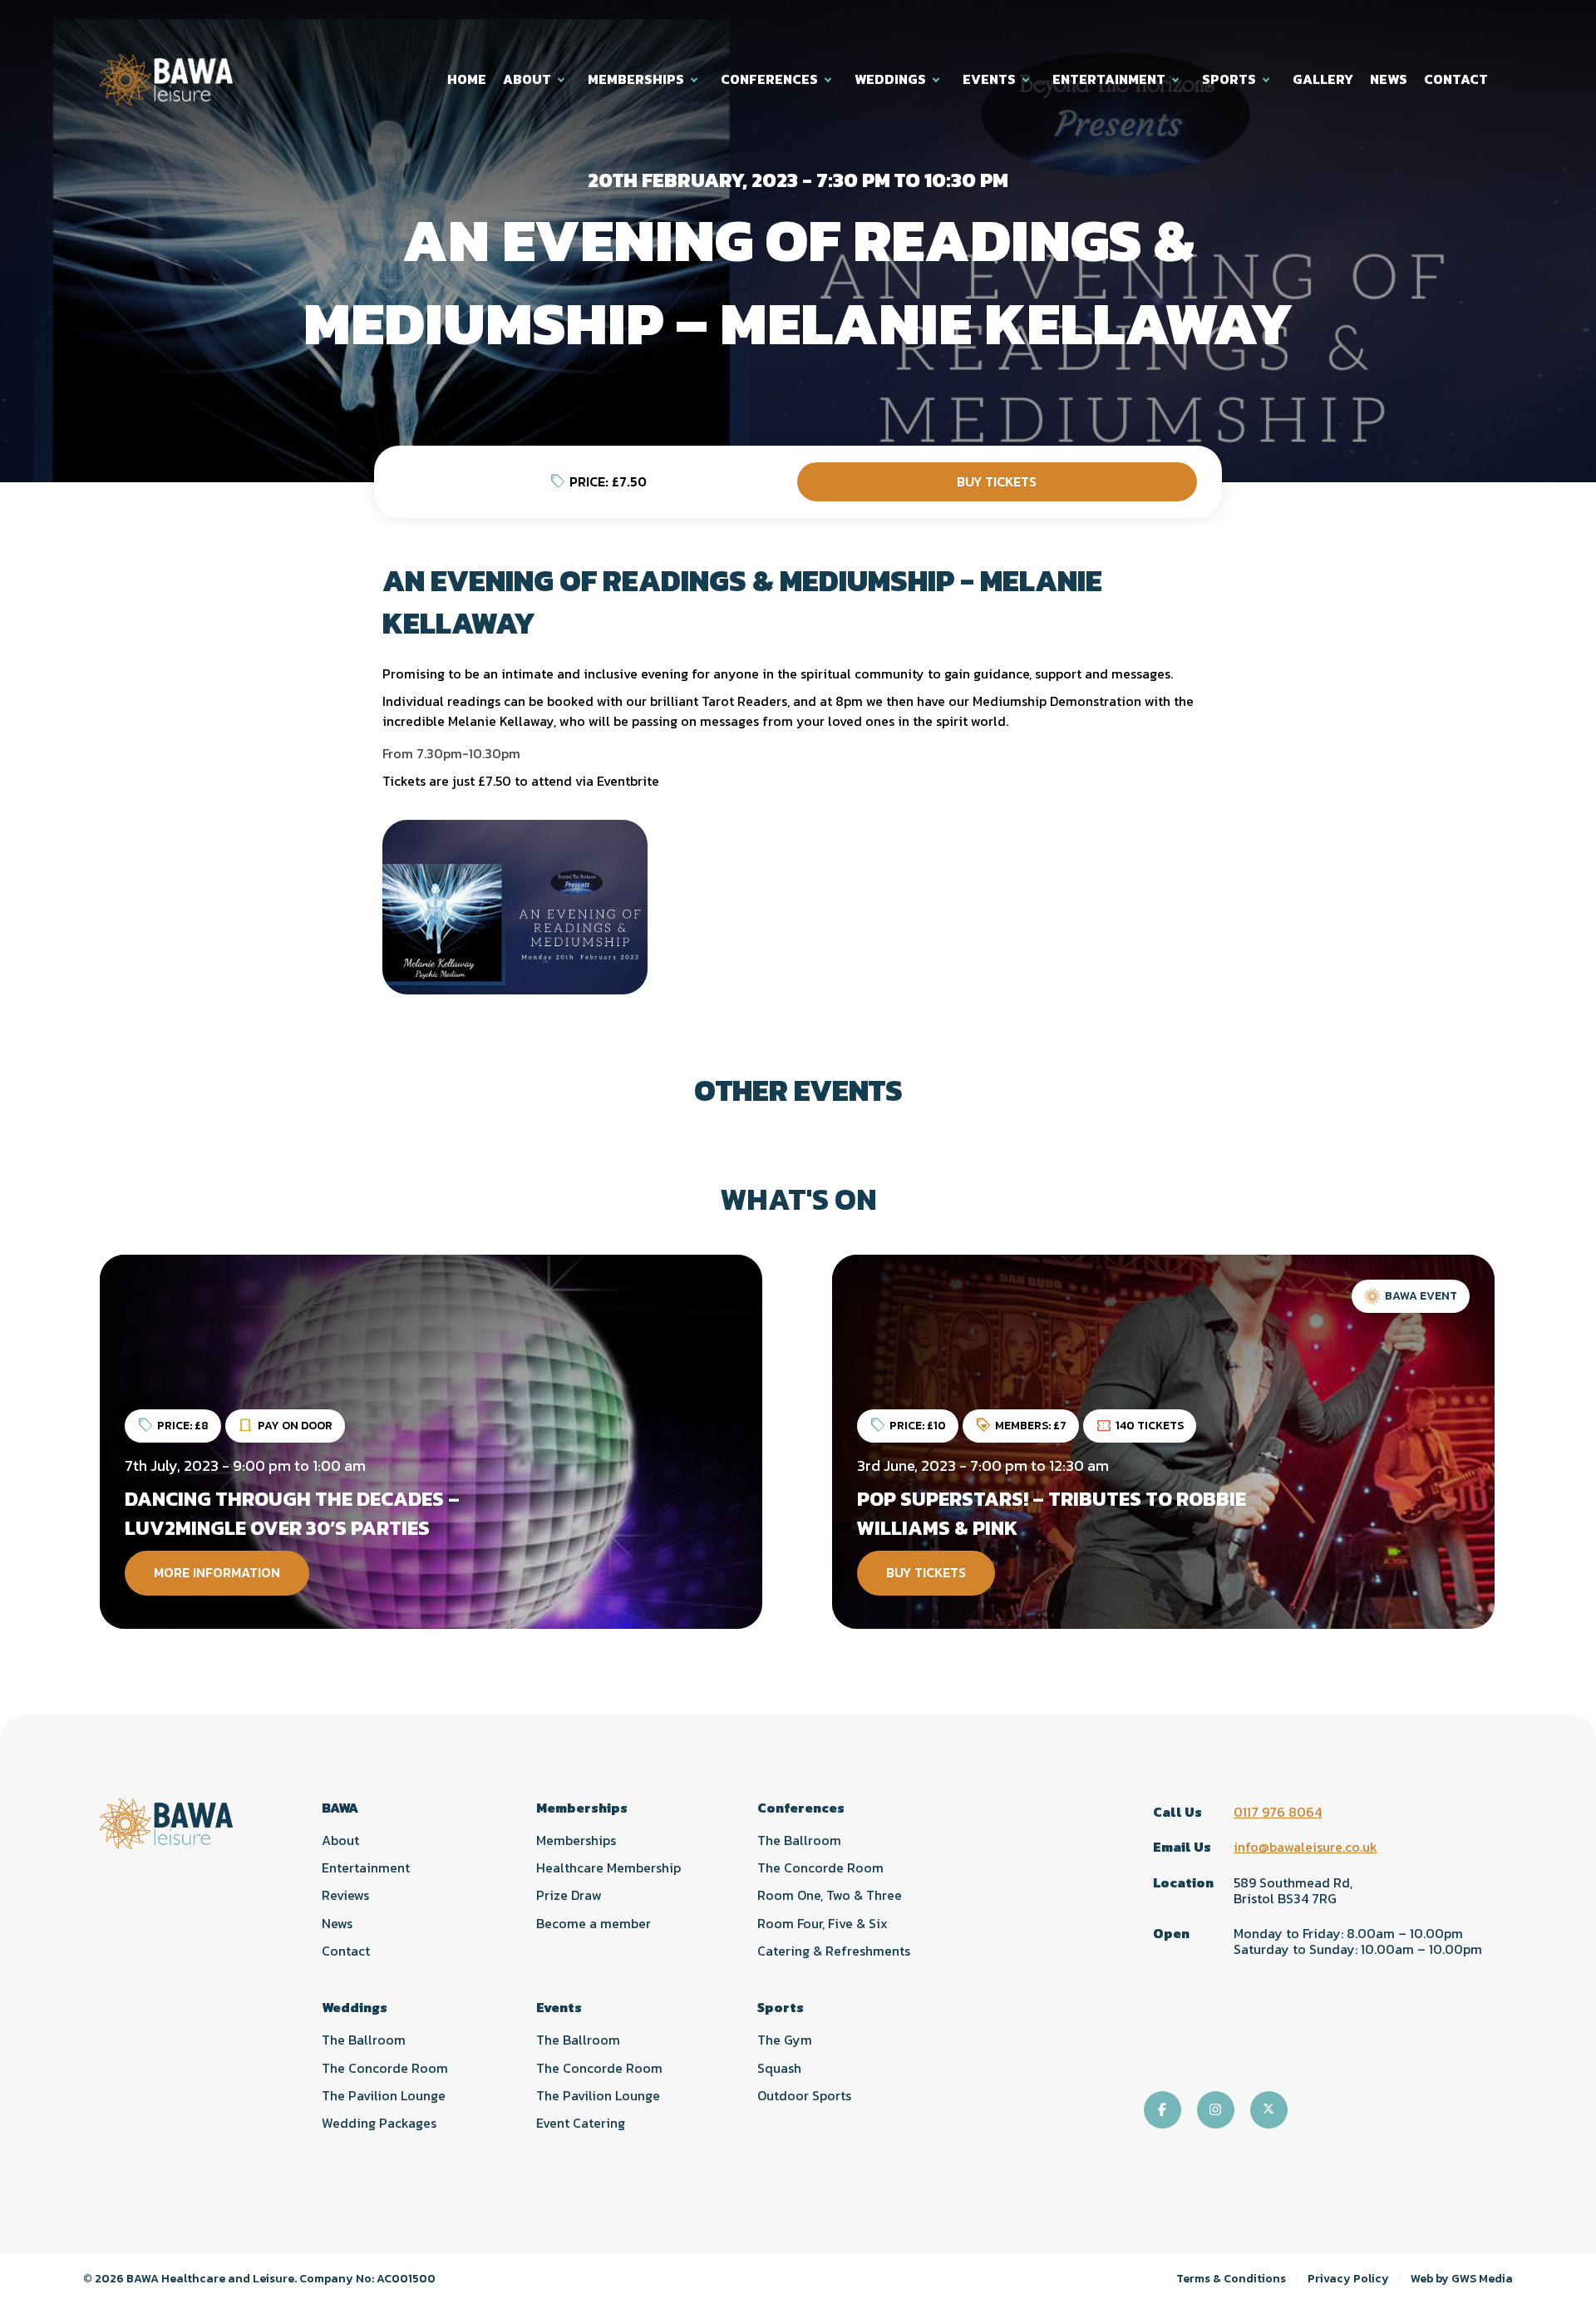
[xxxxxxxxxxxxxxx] (515, 907)
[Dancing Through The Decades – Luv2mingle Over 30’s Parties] (431, 1442)
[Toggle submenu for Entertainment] (1177, 79)
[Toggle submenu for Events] (1027, 79)
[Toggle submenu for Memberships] (696, 79)
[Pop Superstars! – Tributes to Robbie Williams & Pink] (1163, 1442)
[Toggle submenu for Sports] (1268, 79)
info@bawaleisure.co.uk (1305, 1847)
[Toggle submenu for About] (563, 79)
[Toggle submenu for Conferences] (830, 79)
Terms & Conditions (1231, 2279)
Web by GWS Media (1462, 2279)
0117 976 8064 (1278, 1812)
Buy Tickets (997, 481)
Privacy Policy (1348, 2279)
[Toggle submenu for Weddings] (938, 79)
